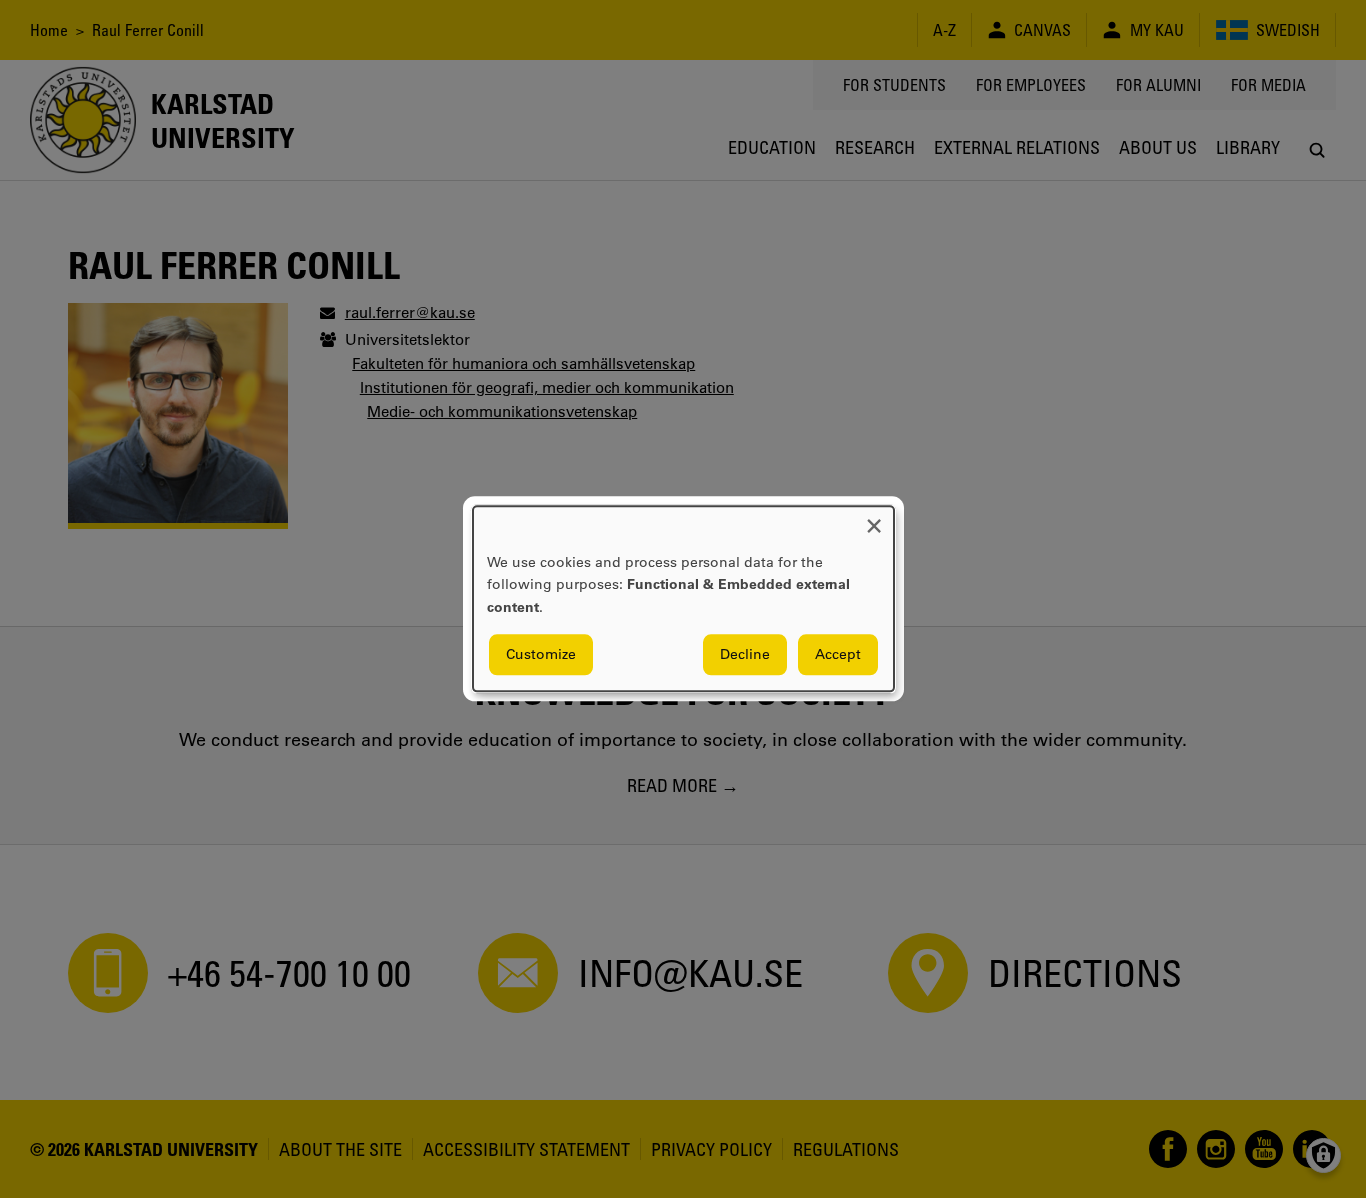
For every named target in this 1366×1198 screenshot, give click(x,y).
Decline (745, 655)
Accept (838, 655)
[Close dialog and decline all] (874, 518)
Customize (541, 655)
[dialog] (683, 598)
